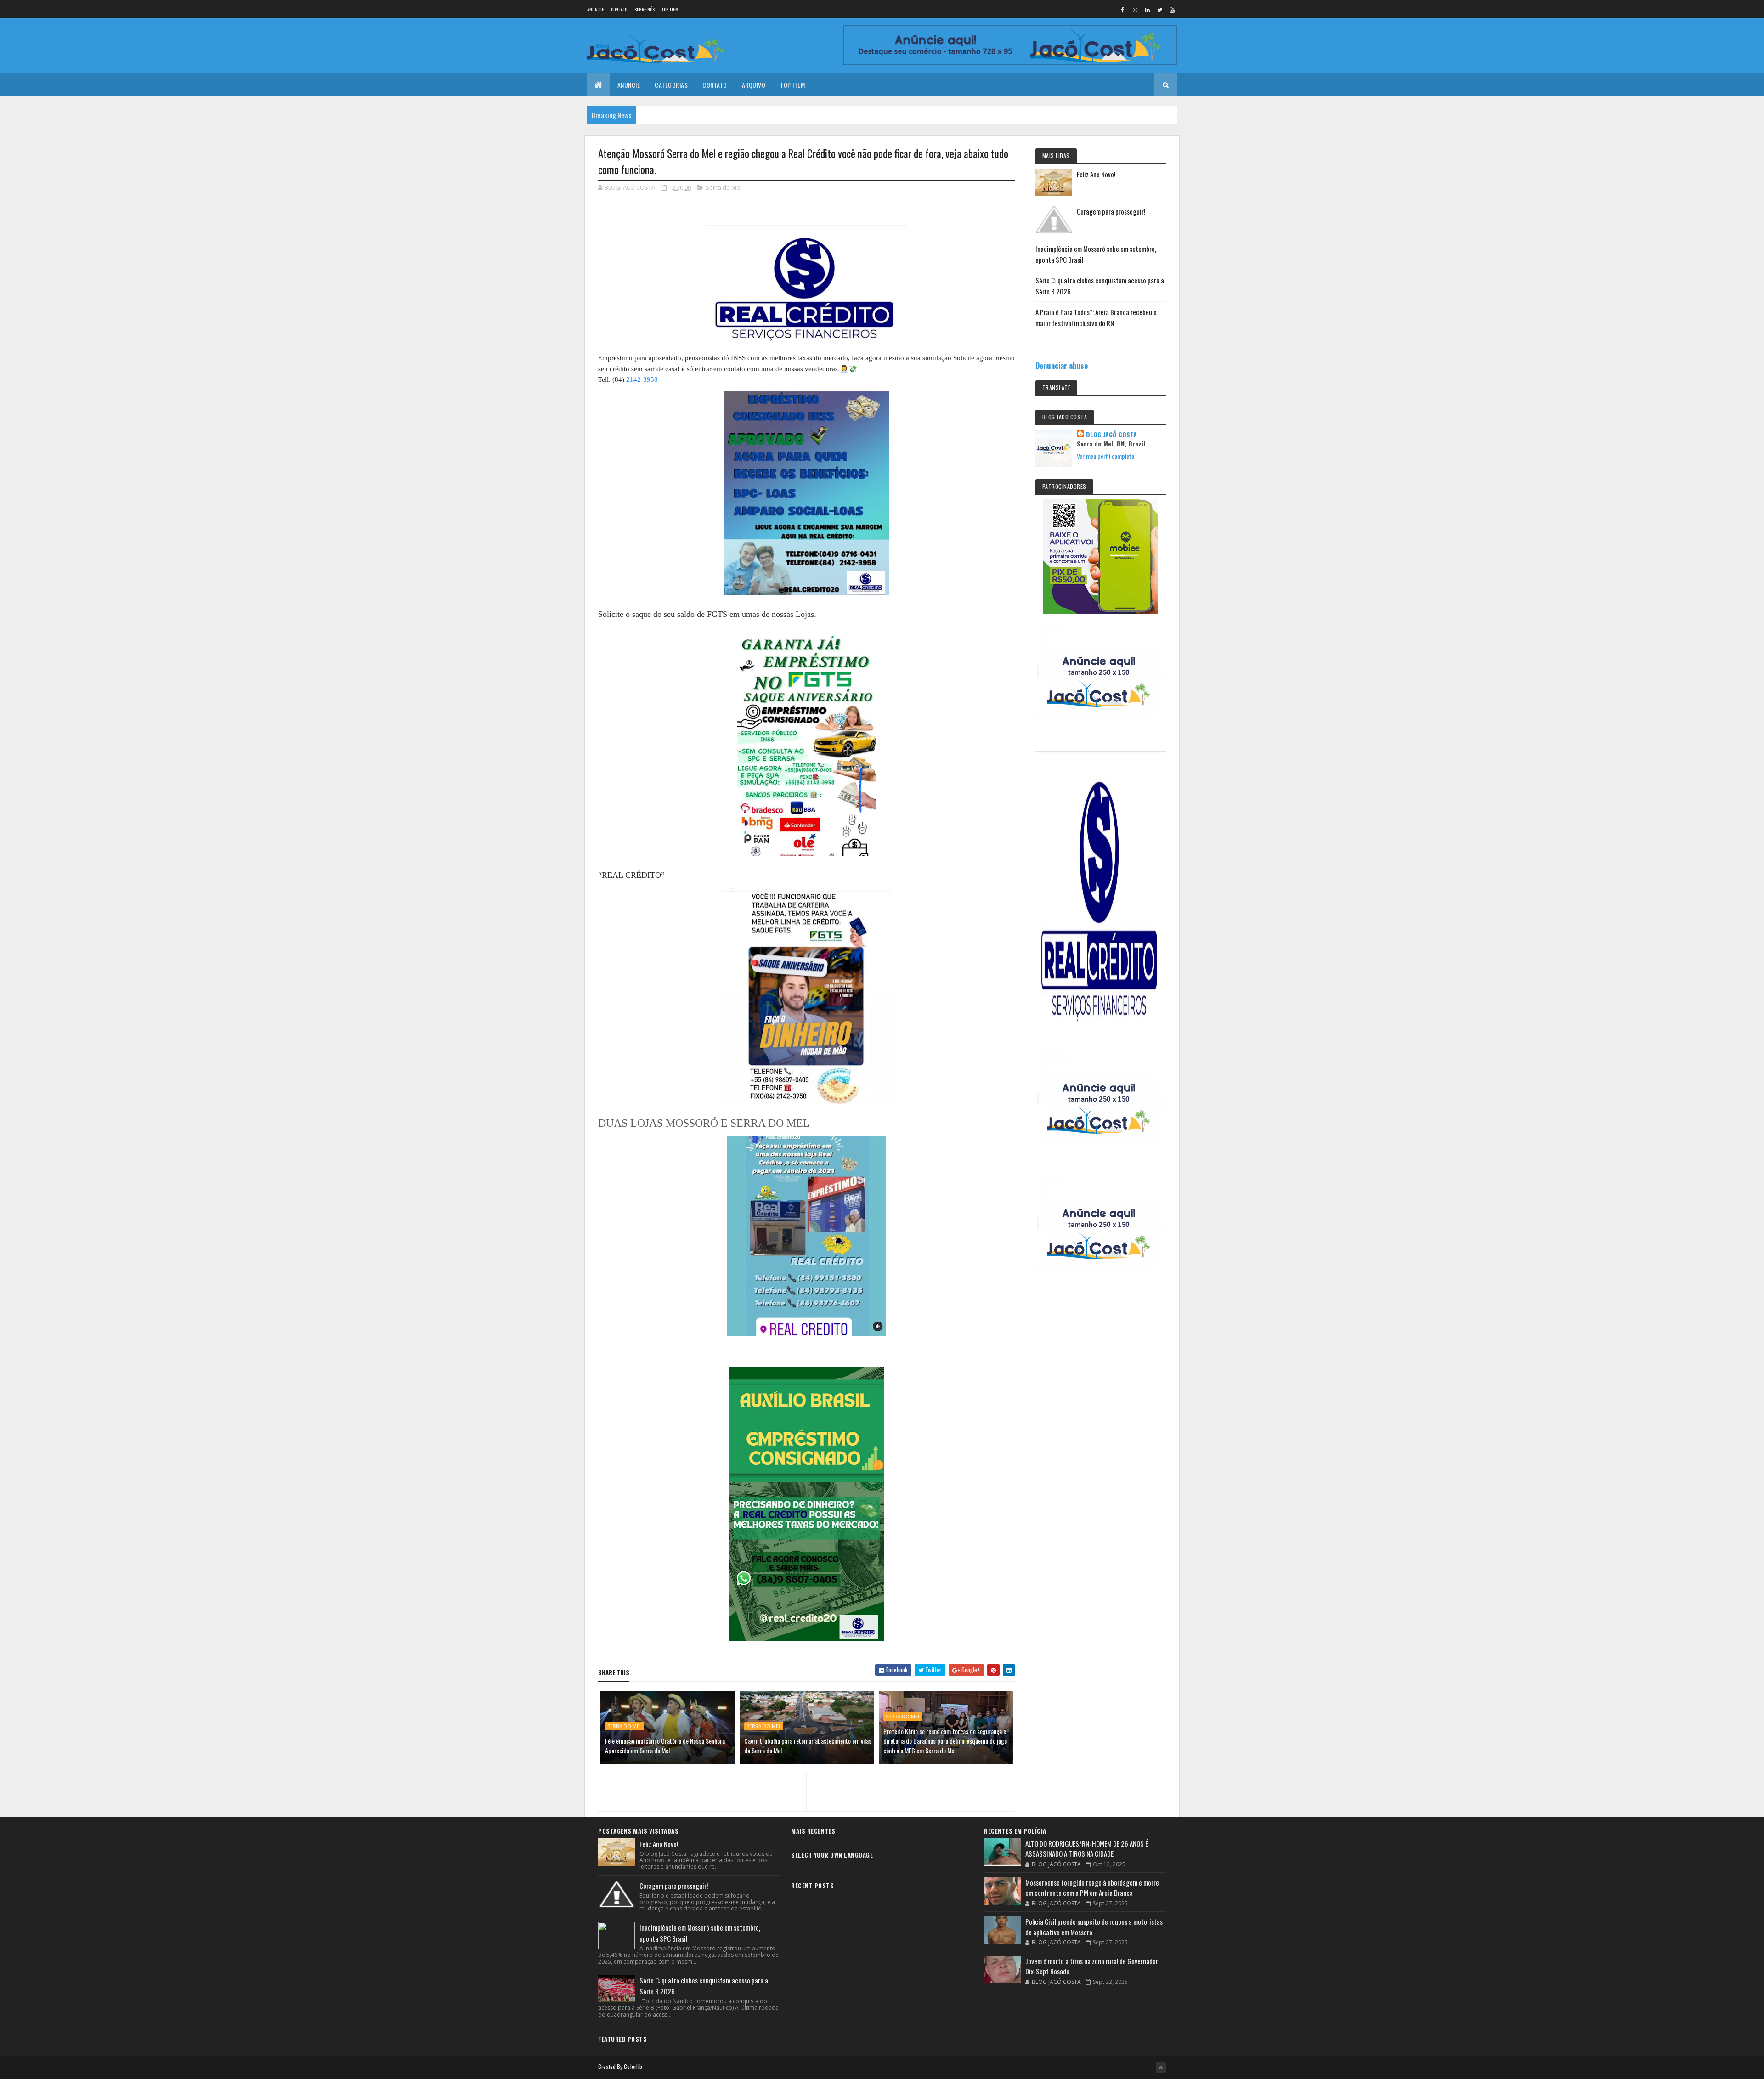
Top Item (670, 9)
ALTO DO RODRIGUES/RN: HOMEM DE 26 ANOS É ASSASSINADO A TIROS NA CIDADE (1087, 1849)
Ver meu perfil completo (1105, 456)
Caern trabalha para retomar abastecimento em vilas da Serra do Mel (808, 1746)
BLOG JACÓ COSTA (1111, 435)
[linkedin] (1148, 10)
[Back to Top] (1161, 2068)
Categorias (671, 85)
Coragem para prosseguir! (1111, 211)
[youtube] (1172, 10)
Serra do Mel (724, 187)
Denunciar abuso (1062, 365)
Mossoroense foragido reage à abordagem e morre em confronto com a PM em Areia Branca (1092, 1888)
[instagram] (1135, 10)
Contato (619, 9)
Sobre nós (645, 9)
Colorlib (633, 2066)
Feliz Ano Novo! (1096, 174)
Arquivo (754, 85)
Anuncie (596, 9)
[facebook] (1123, 10)
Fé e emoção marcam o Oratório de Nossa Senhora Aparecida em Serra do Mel (665, 1746)
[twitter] (1160, 10)
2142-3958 (642, 379)
